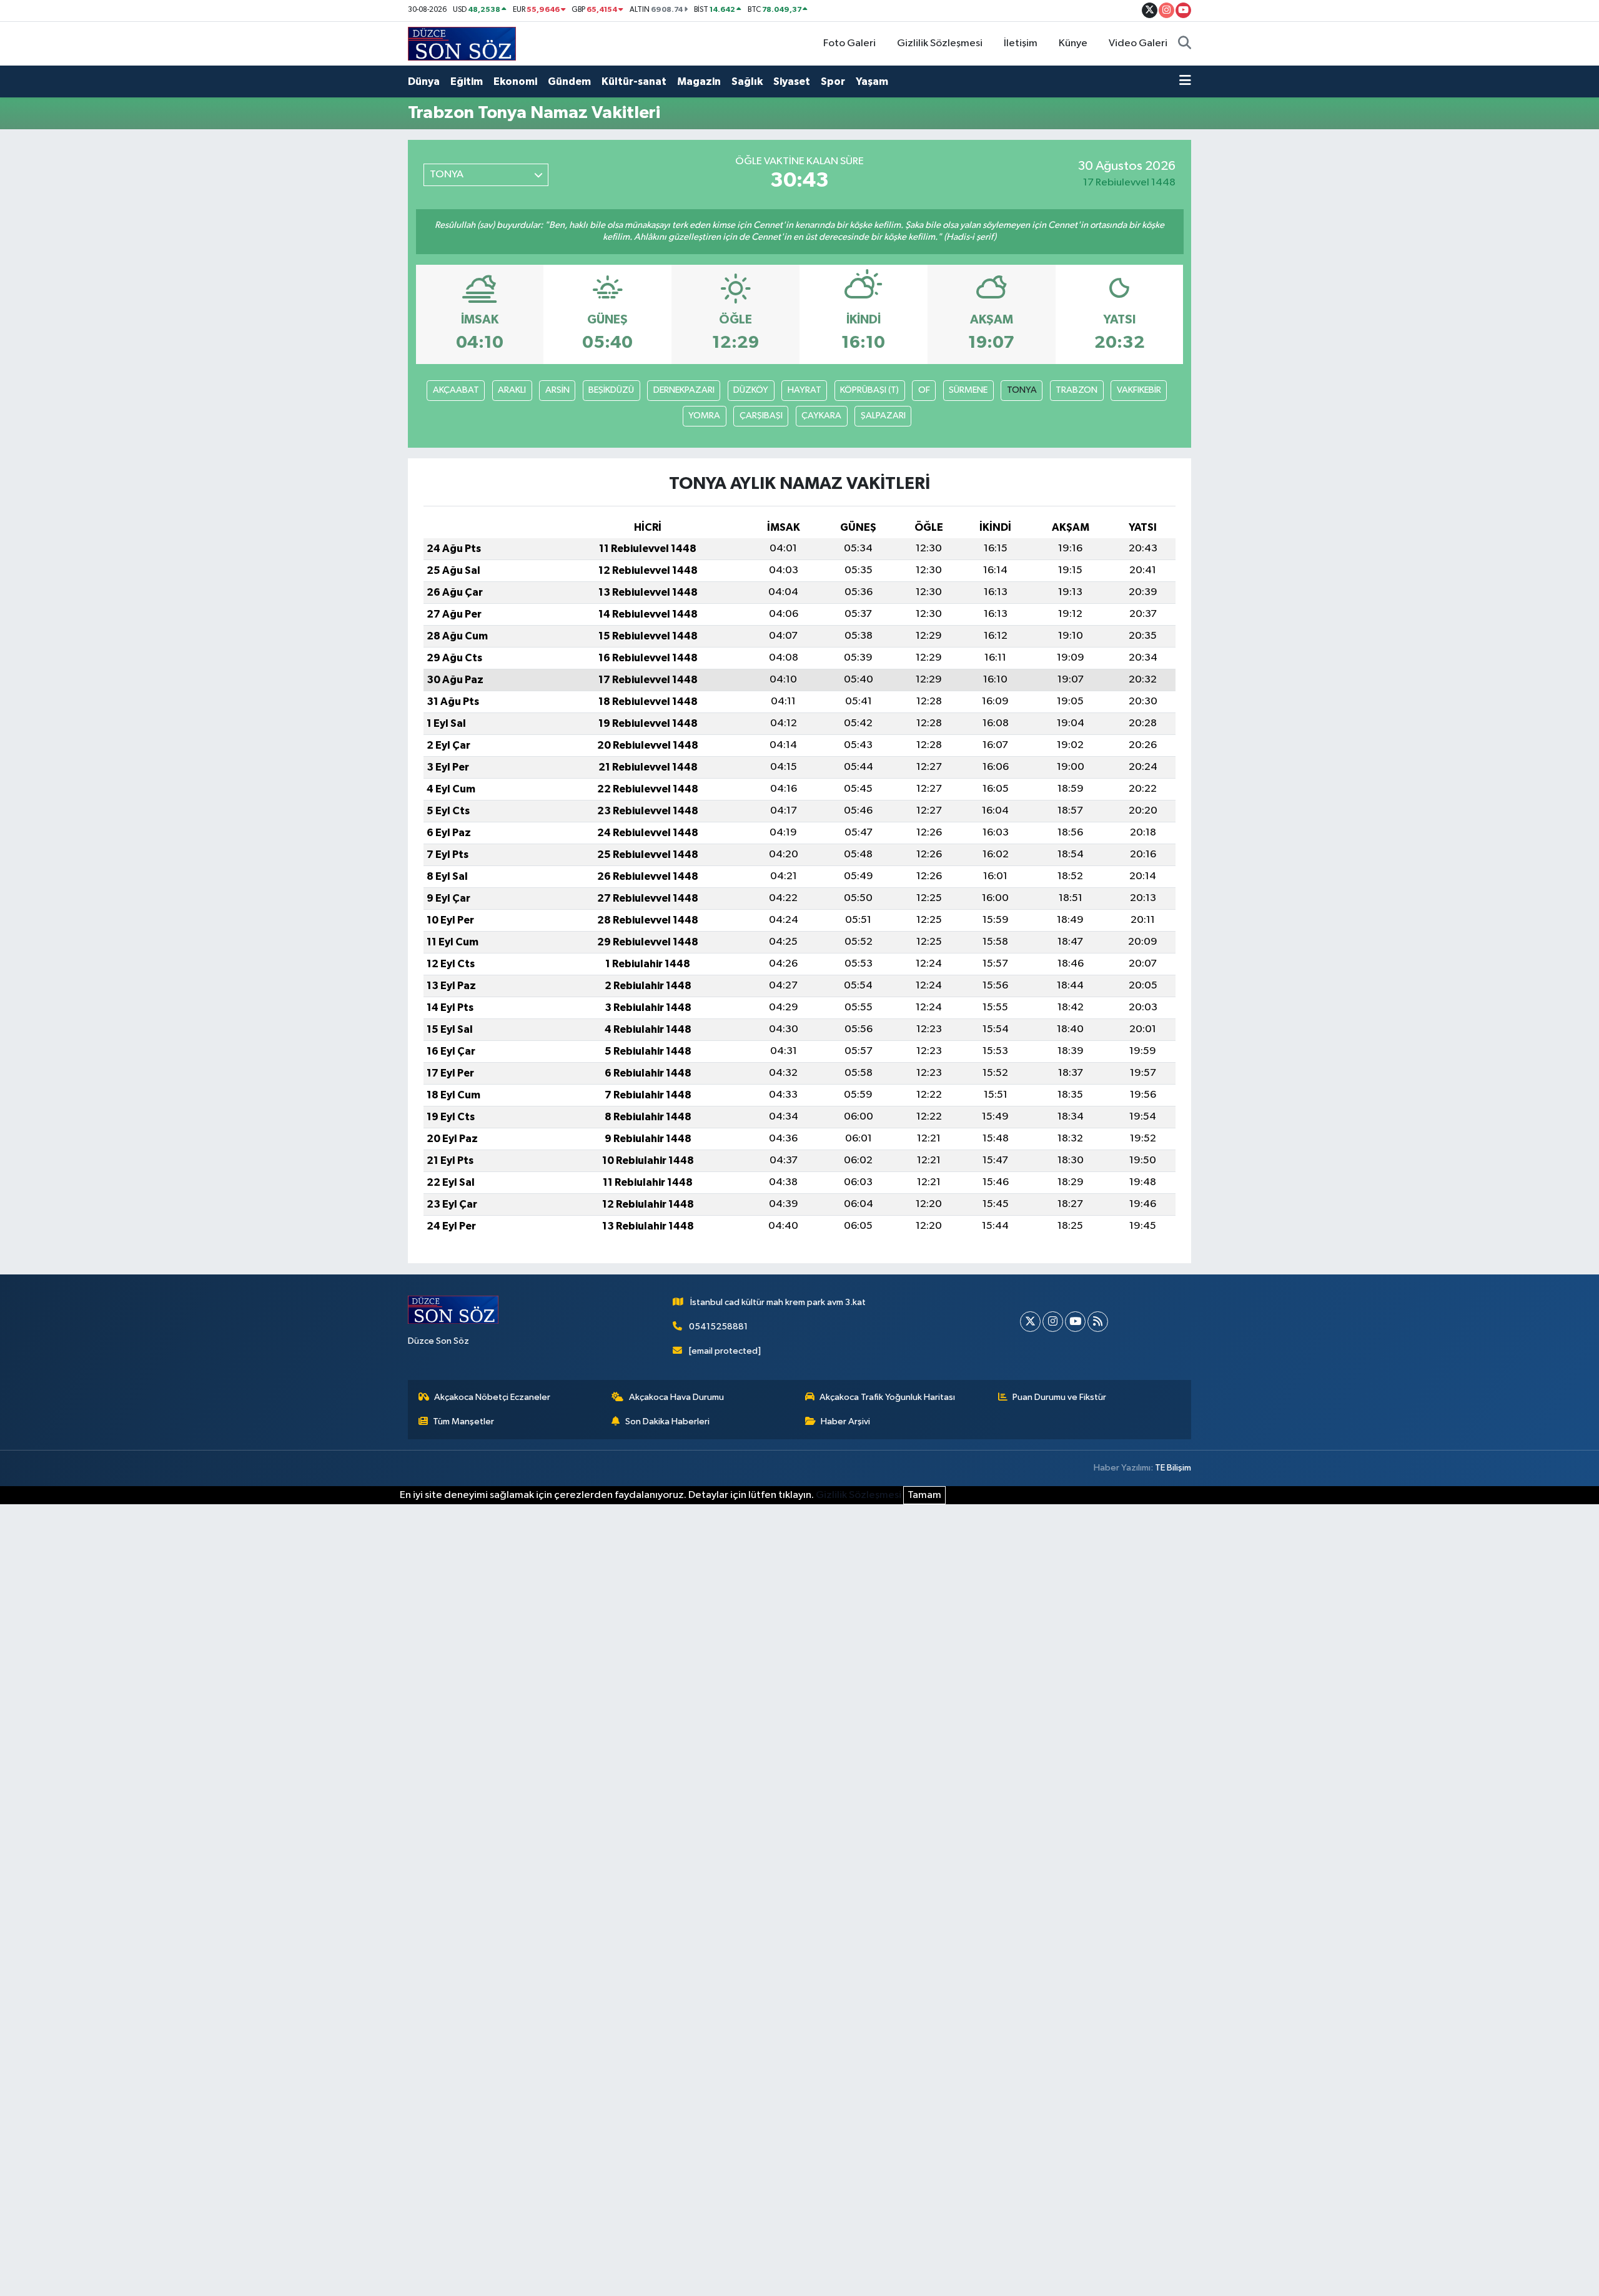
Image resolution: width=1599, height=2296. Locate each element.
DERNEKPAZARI (684, 390)
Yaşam (872, 81)
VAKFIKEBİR (1139, 390)
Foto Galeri (849, 43)
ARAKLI (512, 390)
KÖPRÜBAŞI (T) (869, 390)
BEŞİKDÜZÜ (611, 390)
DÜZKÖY (751, 390)
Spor (833, 81)
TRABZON (1077, 390)
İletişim (1021, 43)
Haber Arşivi (845, 1421)
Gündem (569, 81)
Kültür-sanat (634, 81)
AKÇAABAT (456, 390)
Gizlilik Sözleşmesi (940, 43)
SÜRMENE (968, 390)
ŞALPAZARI (883, 416)
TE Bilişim (1173, 1468)
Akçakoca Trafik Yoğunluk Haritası (887, 1397)
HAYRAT (804, 390)
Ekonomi (515, 81)
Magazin (699, 81)
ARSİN (557, 390)
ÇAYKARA (821, 416)
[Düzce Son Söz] (462, 43)
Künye (1073, 43)
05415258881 (718, 1327)
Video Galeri (1138, 43)
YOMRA (704, 416)
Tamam (924, 1495)
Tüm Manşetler (463, 1421)
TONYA (1022, 390)
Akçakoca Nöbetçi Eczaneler (492, 1397)
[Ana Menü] (1185, 82)
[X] (1030, 1322)
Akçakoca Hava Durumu (676, 1397)
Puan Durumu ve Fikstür (1059, 1397)
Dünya (424, 81)
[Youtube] (1075, 1322)
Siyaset (792, 81)
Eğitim (467, 81)
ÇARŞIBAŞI (761, 416)
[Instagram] (1053, 1322)
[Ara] (1185, 44)
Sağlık (747, 81)
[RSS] (1098, 1322)
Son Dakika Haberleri (667, 1421)
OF (924, 390)
